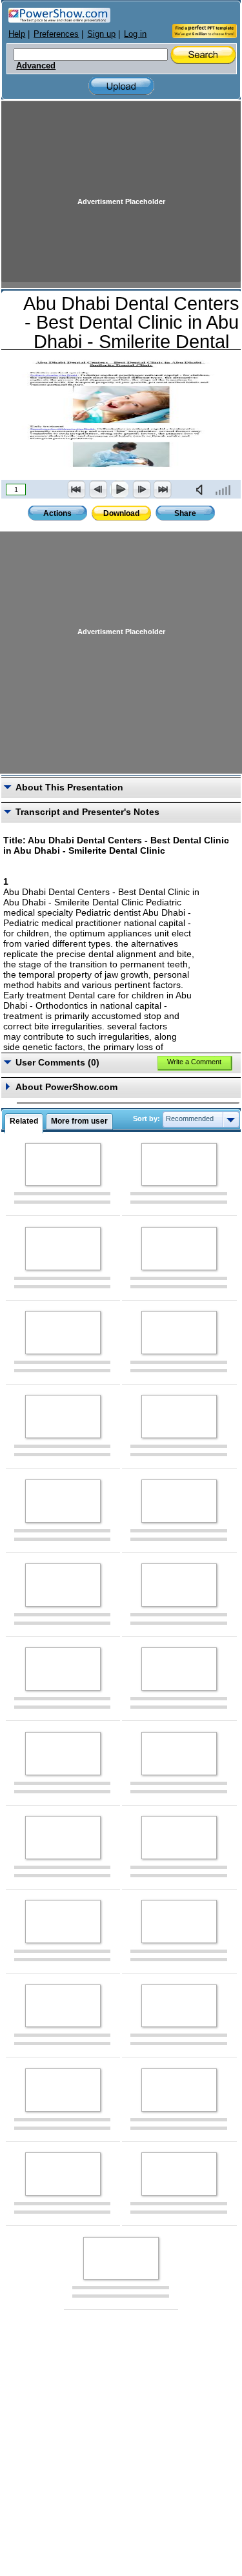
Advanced (36, 66)
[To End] (163, 489)
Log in (135, 34)
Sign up (101, 34)
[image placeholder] (63, 1165)
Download (121, 513)
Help (17, 34)
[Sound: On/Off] (202, 489)
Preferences (56, 34)
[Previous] (98, 489)
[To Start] (77, 489)
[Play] (119, 489)
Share (185, 513)
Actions (57, 513)
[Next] (141, 489)
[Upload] (121, 86)
